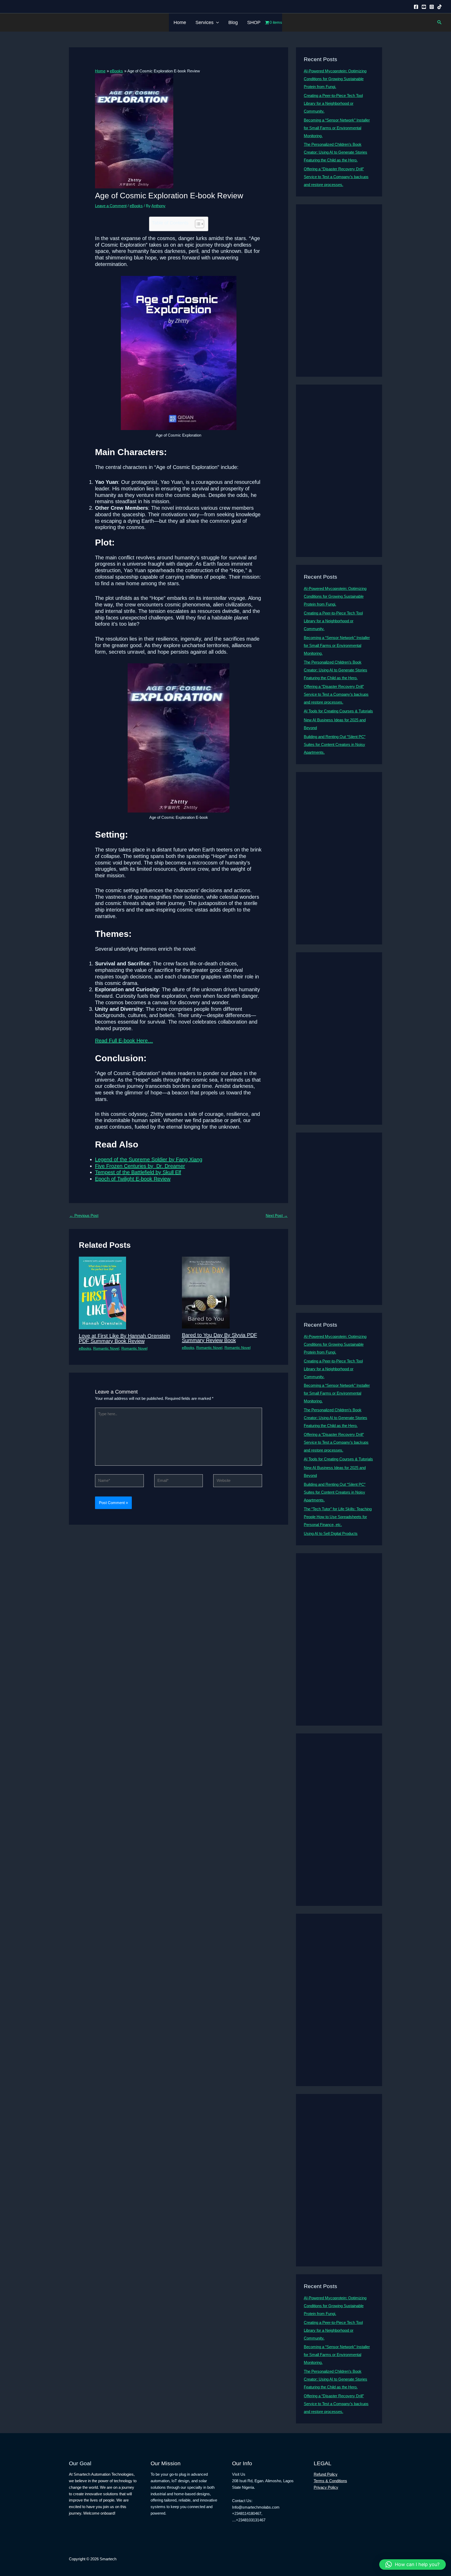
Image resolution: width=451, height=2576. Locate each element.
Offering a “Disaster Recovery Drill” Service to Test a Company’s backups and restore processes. (336, 177)
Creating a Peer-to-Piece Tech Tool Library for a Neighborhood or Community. (333, 103)
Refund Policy (326, 2474)
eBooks (136, 206)
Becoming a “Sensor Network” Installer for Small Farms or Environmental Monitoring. (337, 128)
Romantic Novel (106, 1348)
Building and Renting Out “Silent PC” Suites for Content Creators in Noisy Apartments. (335, 744)
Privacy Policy (326, 2487)
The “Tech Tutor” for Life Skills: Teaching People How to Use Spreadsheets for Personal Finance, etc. (338, 1517)
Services (204, 22)
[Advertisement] (339, 291)
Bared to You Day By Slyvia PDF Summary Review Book (219, 1338)
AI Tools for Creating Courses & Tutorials (338, 711)
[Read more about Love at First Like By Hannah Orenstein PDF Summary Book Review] (102, 1293)
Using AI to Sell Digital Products (331, 1533)
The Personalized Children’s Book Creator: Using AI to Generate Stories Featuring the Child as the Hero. (336, 152)
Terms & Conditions (330, 2481)
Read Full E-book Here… (124, 1041)
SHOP (254, 22)
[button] (216, 22)
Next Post (277, 1216)
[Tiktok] (440, 7)
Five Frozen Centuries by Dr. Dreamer (140, 1166)
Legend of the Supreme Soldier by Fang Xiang (149, 1159)
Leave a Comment (111, 206)
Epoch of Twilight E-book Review (133, 1179)
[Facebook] (416, 7)
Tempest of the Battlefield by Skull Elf (138, 1172)
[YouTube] (424, 7)
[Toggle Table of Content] (197, 224)
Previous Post (84, 1216)
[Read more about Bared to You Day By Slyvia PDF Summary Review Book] (206, 1292)
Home (180, 22)
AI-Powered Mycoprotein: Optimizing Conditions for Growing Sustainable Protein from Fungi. (335, 79)
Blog (233, 22)
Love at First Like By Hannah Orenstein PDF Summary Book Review (124, 1338)
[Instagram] (432, 7)
